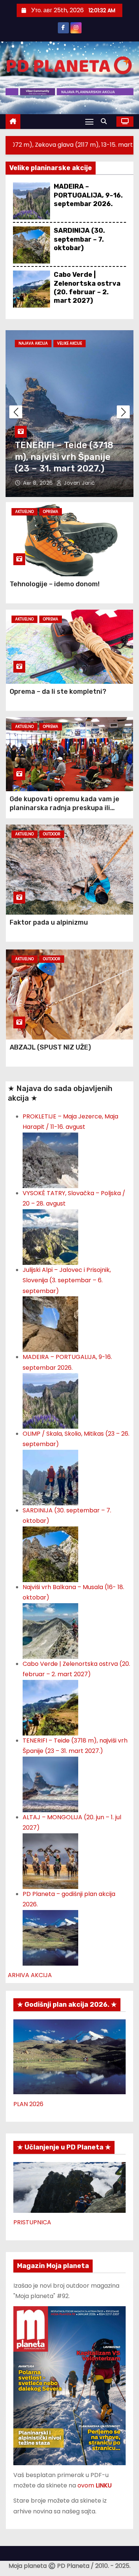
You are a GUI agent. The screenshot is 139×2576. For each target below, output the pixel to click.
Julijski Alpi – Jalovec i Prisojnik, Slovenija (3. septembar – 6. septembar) (67, 1280)
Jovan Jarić (79, 483)
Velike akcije (69, 343)
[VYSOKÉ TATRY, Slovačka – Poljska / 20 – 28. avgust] (50, 1236)
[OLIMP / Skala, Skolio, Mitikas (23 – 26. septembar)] (50, 1477)
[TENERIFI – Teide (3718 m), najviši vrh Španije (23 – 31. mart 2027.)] (50, 1784)
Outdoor (52, 834)
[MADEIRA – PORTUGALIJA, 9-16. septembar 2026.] (50, 1400)
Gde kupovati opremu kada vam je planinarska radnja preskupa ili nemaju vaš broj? (64, 808)
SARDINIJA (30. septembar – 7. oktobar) (79, 239)
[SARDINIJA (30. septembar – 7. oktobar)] (50, 1554)
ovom (95, 2485)
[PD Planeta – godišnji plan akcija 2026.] (50, 1937)
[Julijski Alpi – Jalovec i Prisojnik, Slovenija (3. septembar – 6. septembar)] (50, 1324)
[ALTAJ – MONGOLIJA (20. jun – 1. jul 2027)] (50, 1861)
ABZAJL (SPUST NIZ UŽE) (50, 1047)
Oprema (51, 512)
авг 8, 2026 (39, 483)
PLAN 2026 (28, 2104)
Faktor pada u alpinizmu (49, 922)
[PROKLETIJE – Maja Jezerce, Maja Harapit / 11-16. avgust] (50, 1160)
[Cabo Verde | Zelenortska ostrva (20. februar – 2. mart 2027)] (50, 1707)
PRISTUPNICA (32, 2222)
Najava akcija (33, 343)
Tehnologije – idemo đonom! (55, 584)
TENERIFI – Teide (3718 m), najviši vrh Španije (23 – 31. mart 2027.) (64, 457)
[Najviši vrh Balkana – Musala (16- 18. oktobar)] (50, 1630)
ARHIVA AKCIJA (30, 1975)
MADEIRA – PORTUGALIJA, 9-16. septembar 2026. (88, 195)
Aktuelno (24, 512)
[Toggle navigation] (89, 121)
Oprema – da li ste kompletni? (58, 692)
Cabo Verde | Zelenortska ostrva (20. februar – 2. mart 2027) (87, 288)
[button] (106, 121)
